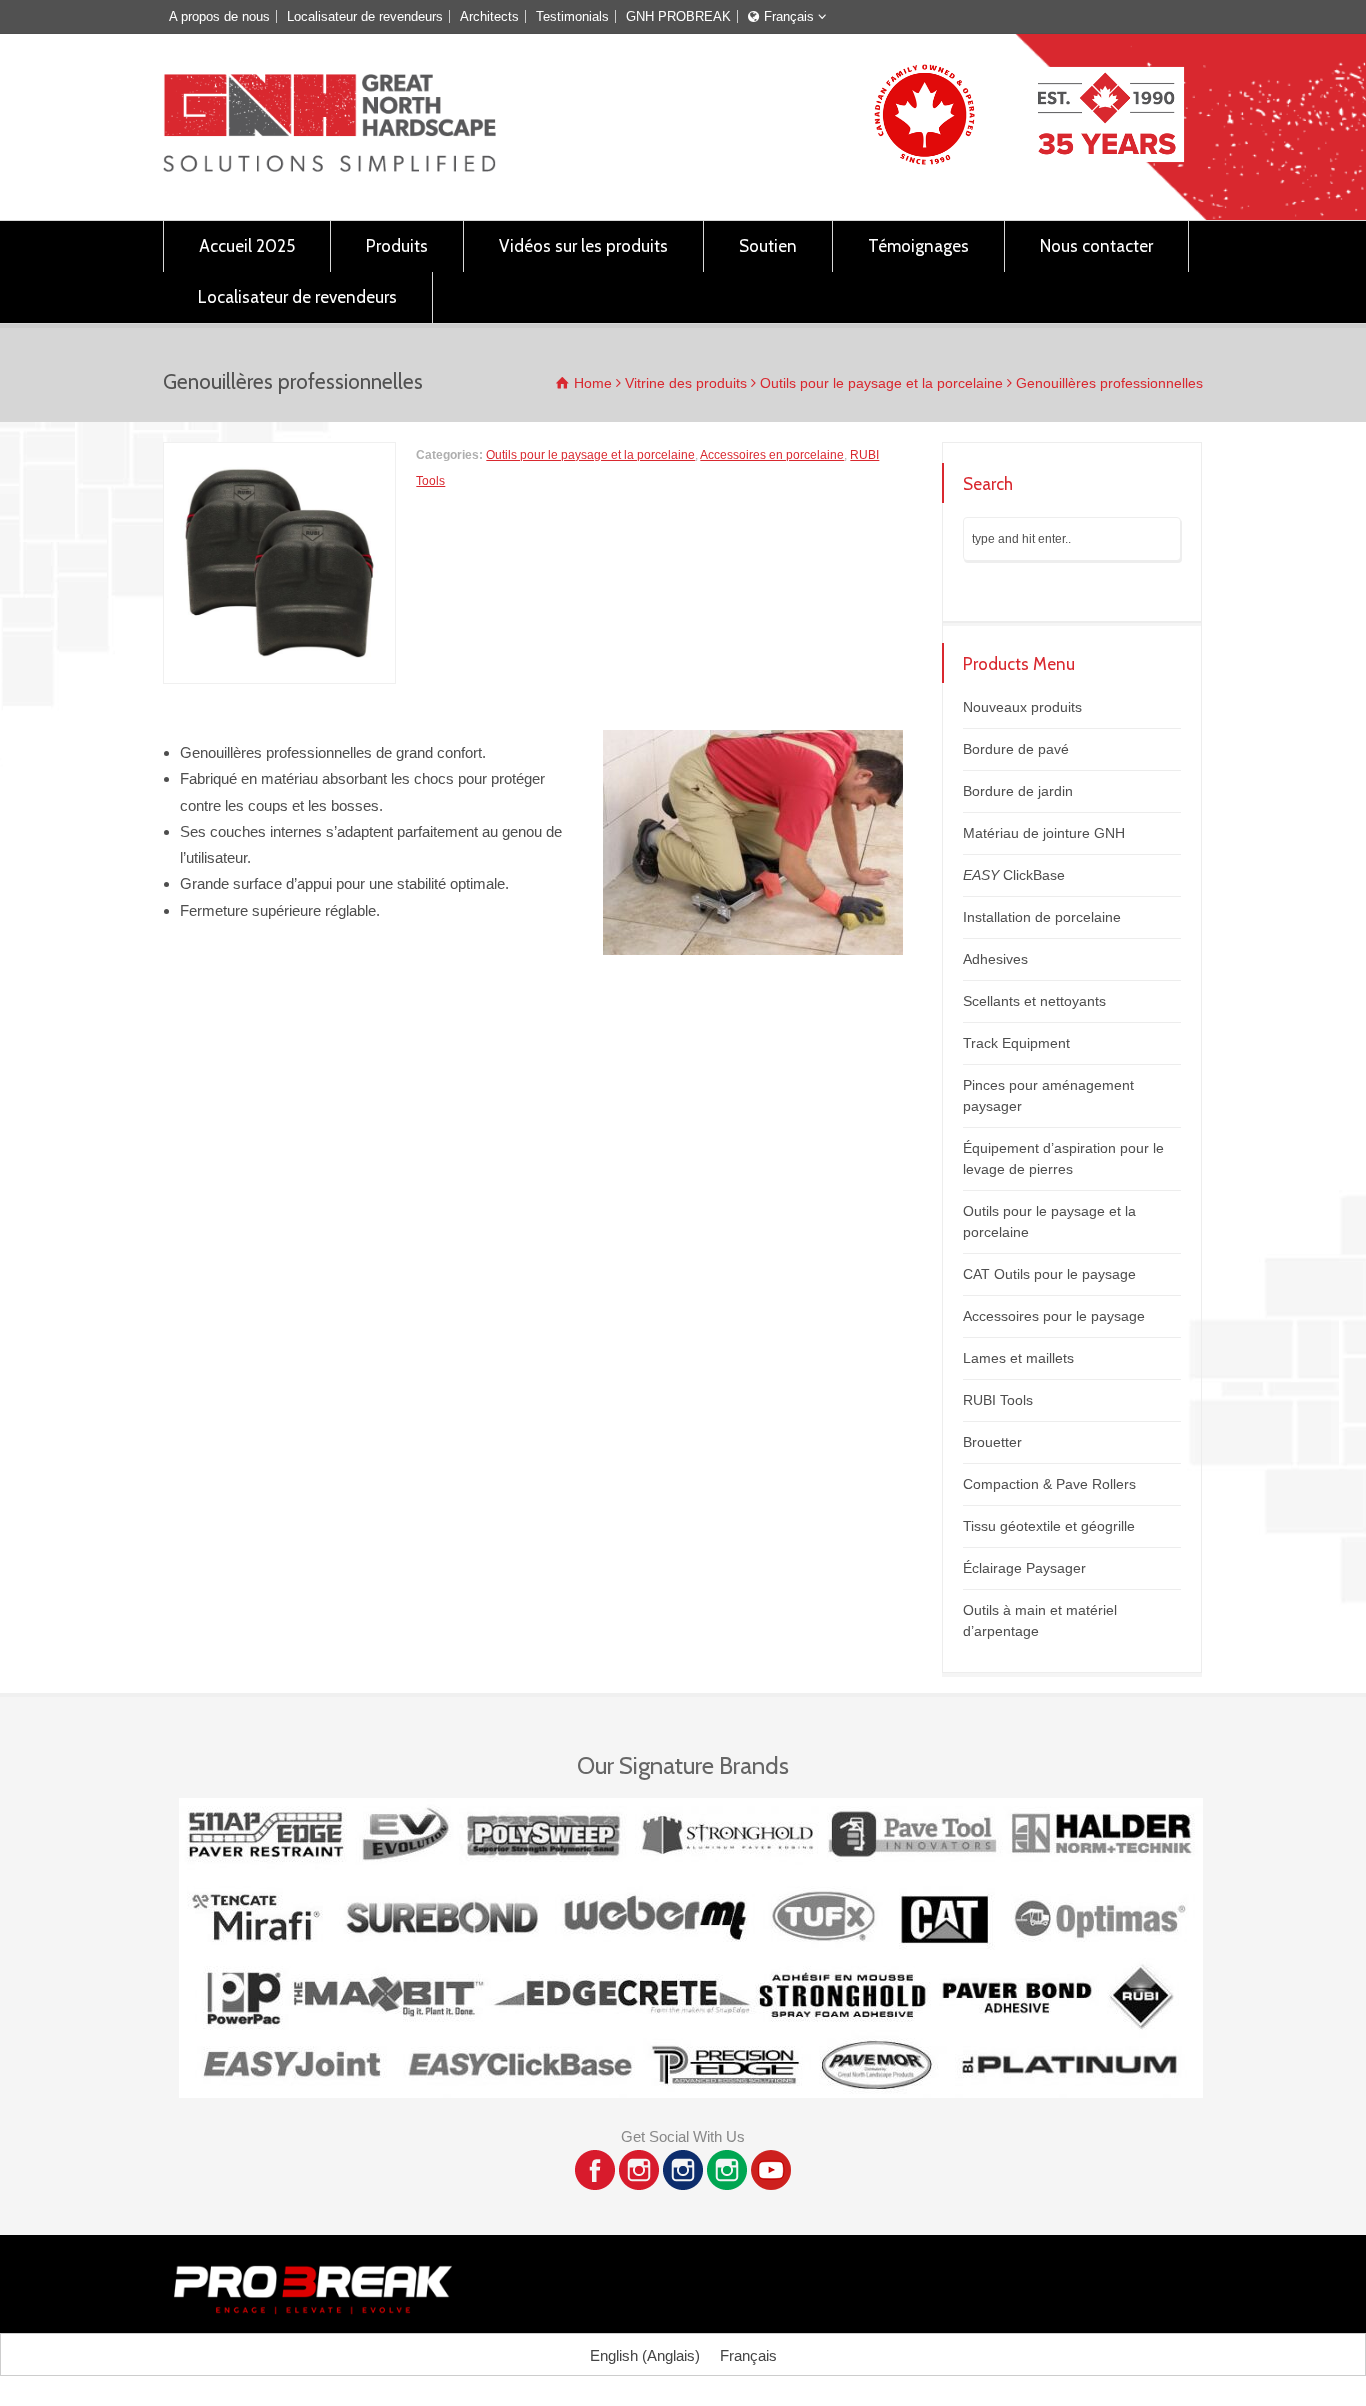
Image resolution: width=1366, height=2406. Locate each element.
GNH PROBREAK (678, 16)
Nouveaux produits (1022, 707)
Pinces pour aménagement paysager (1048, 1095)
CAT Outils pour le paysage (1049, 1274)
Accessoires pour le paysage (1054, 1316)
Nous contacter (1096, 246)
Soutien (768, 246)
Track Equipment (1016, 1043)
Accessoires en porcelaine (772, 455)
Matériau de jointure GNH (1044, 833)
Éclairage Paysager (1024, 1568)
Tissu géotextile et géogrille (1049, 1526)
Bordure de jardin (1018, 791)
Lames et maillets (1018, 1358)
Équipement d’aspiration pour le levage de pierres (1063, 1158)
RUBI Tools (998, 1400)
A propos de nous (219, 16)
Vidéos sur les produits (583, 246)
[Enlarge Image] (280, 455)
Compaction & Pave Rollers (1049, 1484)
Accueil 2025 (247, 246)
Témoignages (918, 246)
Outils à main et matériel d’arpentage (1040, 1620)
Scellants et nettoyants (1034, 1001)
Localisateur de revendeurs (365, 16)
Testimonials (572, 16)
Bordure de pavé (1016, 749)
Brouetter (992, 1442)
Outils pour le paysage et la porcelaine (590, 455)
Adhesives (995, 959)
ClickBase (1014, 875)
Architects (489, 16)
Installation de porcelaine (1042, 917)
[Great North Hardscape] (329, 166)
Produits (397, 246)
